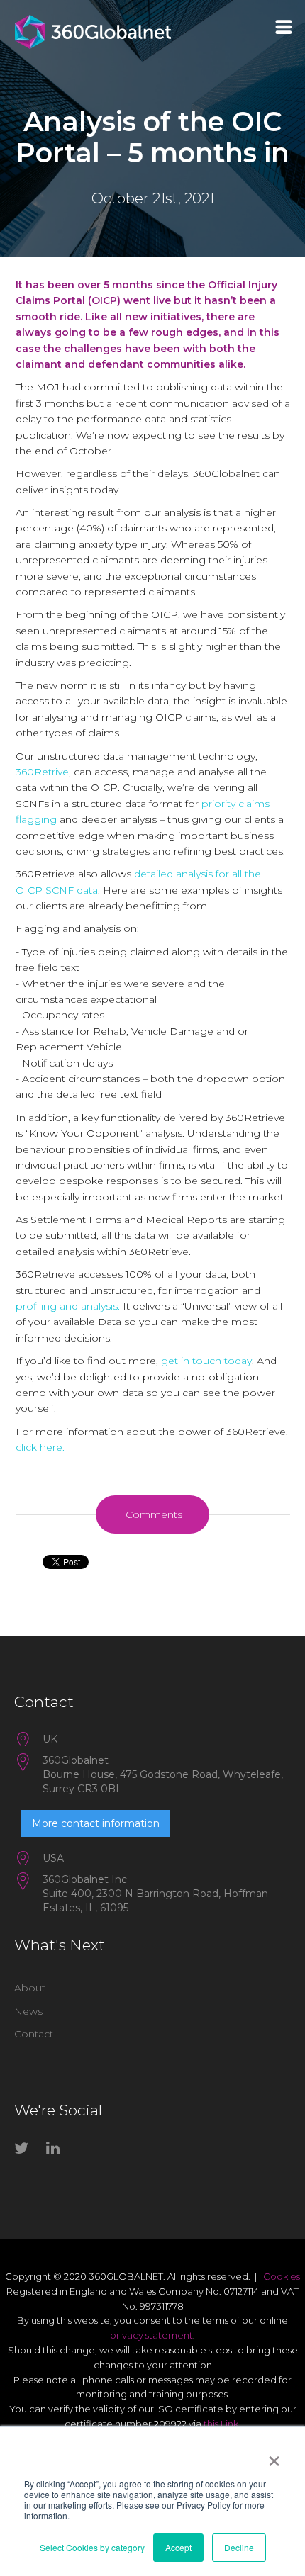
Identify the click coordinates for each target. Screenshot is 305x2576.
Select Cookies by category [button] (92, 2547)
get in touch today (206, 1361)
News (28, 2011)
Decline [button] (239, 2547)
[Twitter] (25, 2151)
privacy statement (151, 2335)
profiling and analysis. (68, 1306)
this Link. (222, 2424)
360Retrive (42, 772)
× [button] (274, 2456)
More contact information (96, 1823)
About (30, 1988)
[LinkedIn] (57, 2151)
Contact (34, 2034)
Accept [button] (178, 2547)
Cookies (282, 2276)
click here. (40, 1447)
